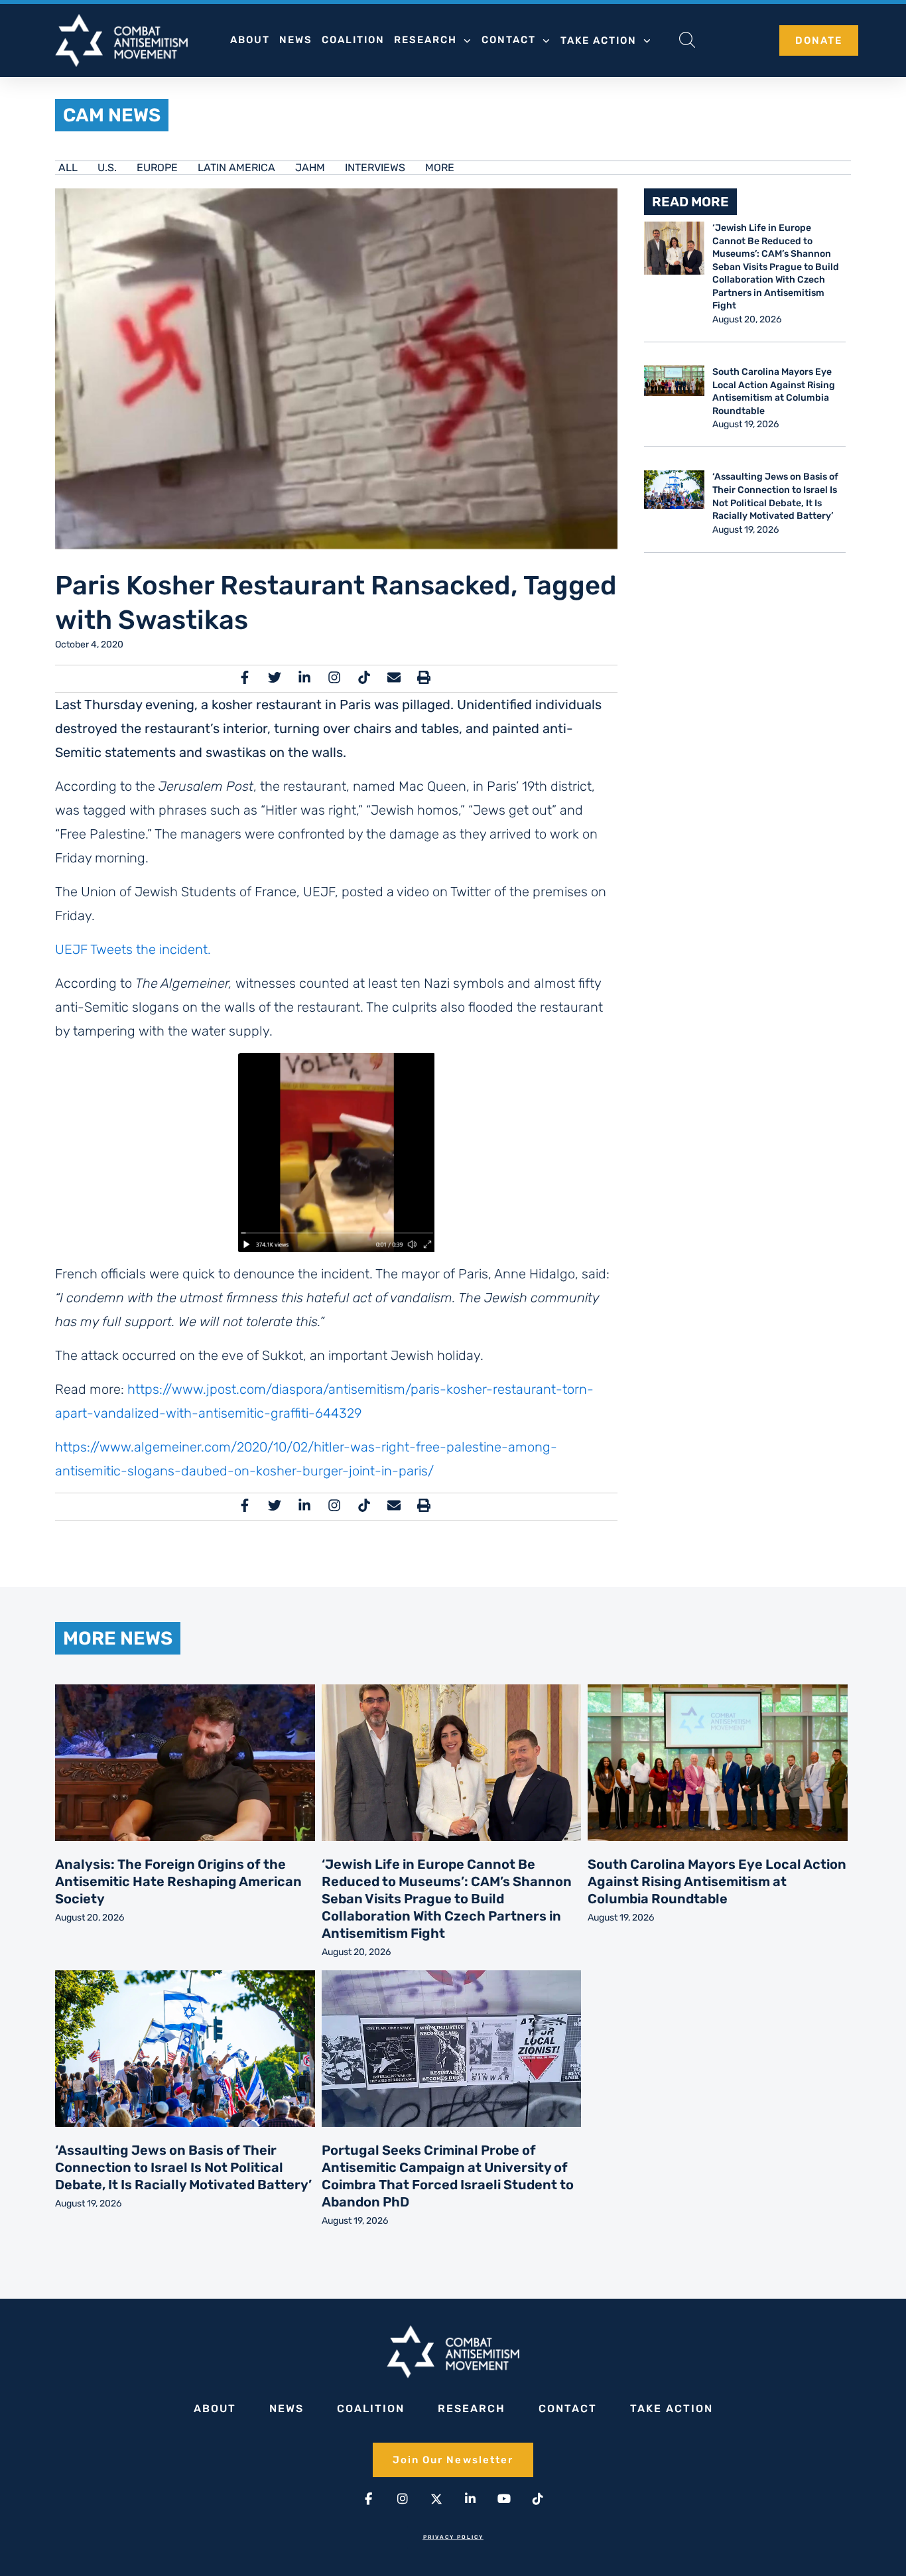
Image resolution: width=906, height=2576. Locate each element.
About (250, 40)
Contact (509, 40)
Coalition (353, 40)
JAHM (310, 168)
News (296, 40)
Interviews (375, 168)
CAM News (112, 115)
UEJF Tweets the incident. (133, 949)
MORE (440, 168)
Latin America (236, 168)
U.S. (107, 168)
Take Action (599, 40)
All (68, 168)
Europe (157, 168)
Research (425, 40)
